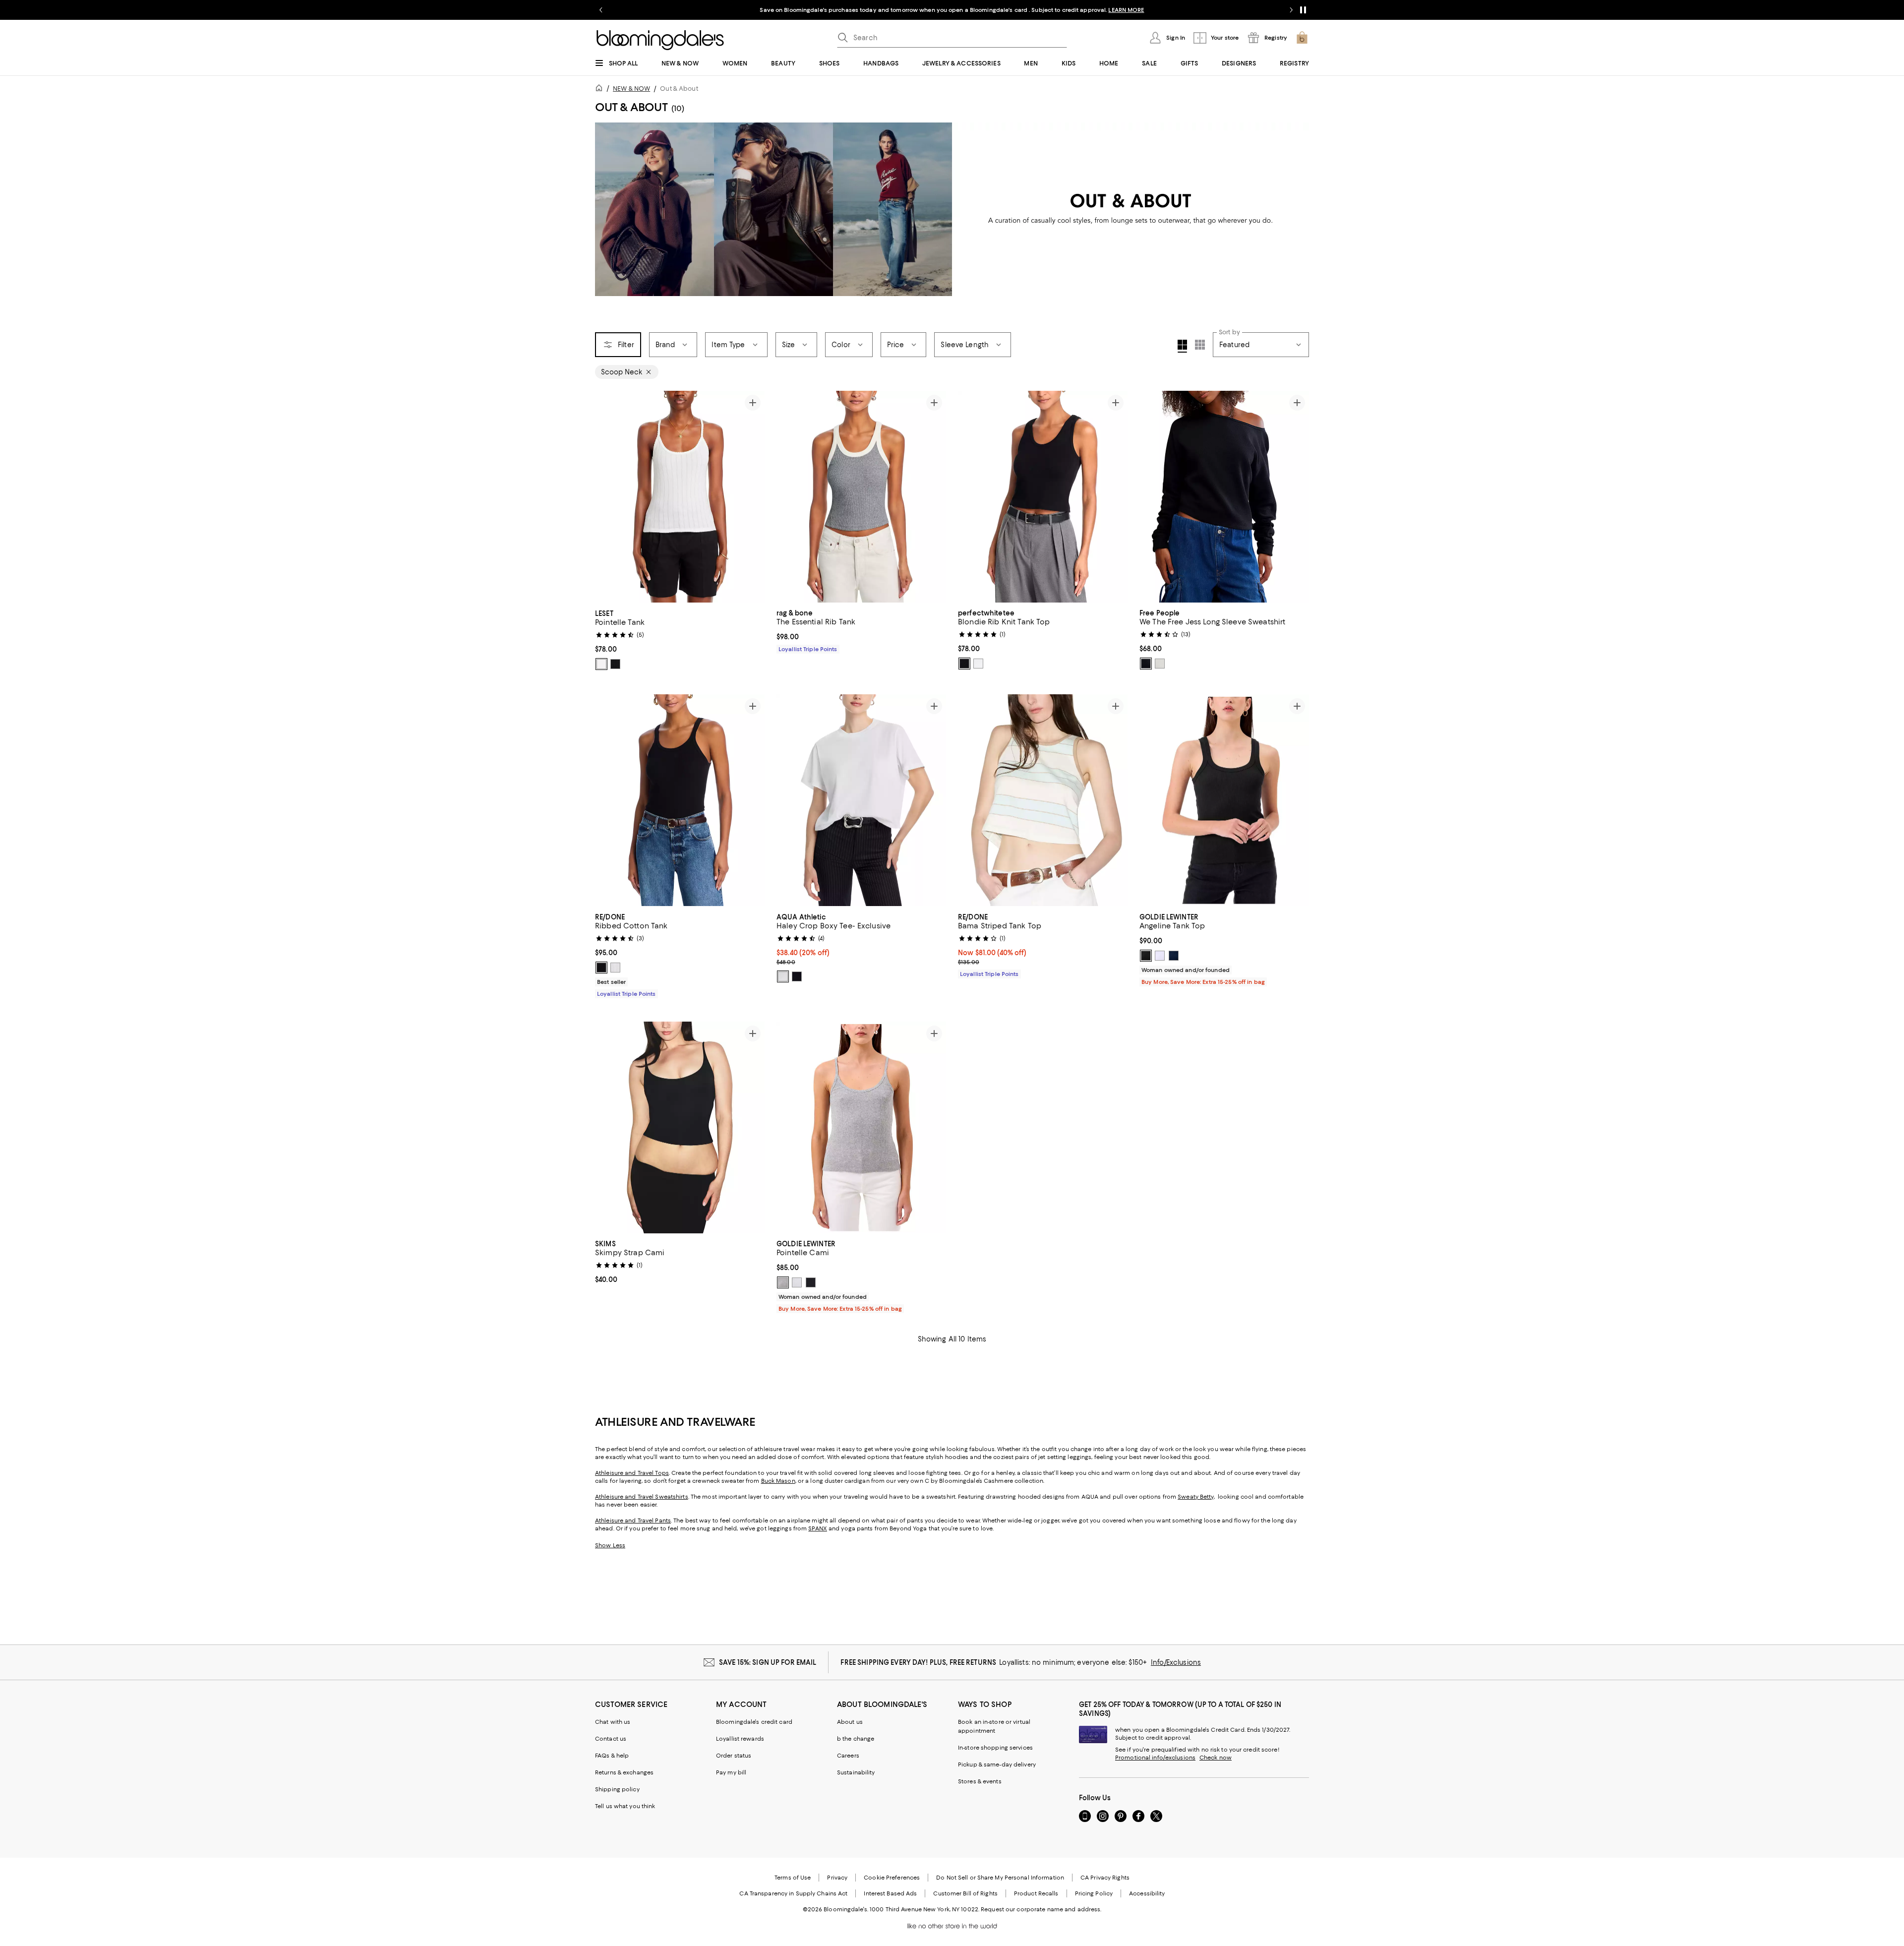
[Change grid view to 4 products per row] (1182, 346)
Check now (1216, 1758)
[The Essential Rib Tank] (861, 497)
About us (850, 1722)
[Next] (753, 497)
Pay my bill (731, 1772)
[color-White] (601, 664)
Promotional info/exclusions (1155, 1758)
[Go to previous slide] (601, 10)
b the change (856, 1739)
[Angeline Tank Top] (1224, 800)
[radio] (601, 664)
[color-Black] (615, 664)
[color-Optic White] (615, 968)
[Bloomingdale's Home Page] (660, 40)
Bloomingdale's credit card (754, 1722)
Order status (734, 1756)
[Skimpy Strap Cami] (680, 1128)
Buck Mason (778, 1481)
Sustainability (856, 1772)
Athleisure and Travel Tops (632, 1473)
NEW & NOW (631, 89)
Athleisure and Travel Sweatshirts (642, 1497)
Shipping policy (617, 1789)
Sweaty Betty (1195, 1497)
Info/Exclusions (1176, 1662)
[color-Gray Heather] (783, 1282)
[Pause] (1303, 10)
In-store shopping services (995, 1748)
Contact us (611, 1739)
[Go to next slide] (1291, 10)
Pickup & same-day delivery (997, 1764)
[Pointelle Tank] (680, 497)
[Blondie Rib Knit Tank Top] (1043, 497)
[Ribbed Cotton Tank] (680, 800)
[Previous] (607, 497)
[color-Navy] (1174, 956)
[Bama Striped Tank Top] (1043, 800)
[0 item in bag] (1302, 38)
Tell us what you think (625, 1806)
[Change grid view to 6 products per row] (1200, 345)
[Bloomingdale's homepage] (601, 90)
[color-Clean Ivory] (1160, 664)
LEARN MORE (1126, 10)
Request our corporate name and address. (1041, 1909)
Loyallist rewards (740, 1739)
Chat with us (613, 1722)
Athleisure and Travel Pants (633, 1520)
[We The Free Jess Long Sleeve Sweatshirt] (1224, 497)
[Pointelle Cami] (861, 1128)
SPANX (818, 1528)
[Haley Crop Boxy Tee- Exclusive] (861, 800)
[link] (680, 639)
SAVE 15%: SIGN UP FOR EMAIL (768, 1662)
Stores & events (980, 1781)
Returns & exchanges (624, 1772)
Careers (848, 1756)
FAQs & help (612, 1756)
